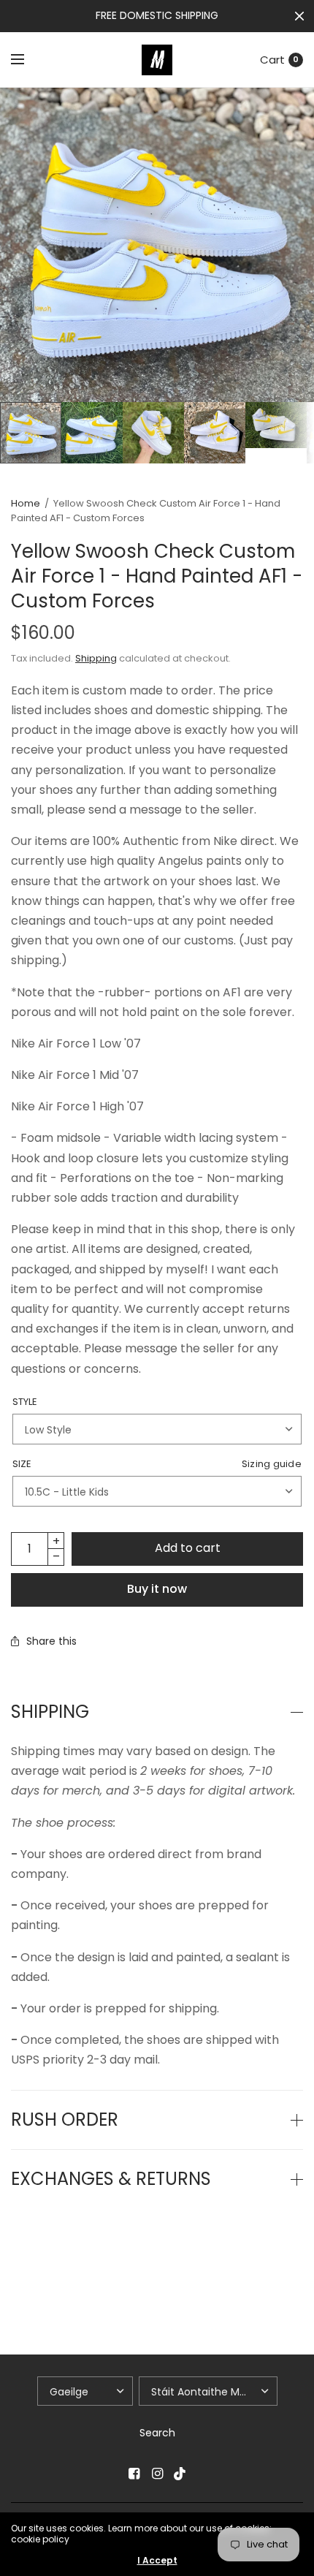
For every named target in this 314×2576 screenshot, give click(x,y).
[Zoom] (157, 245)
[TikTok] (180, 2474)
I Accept (157, 2561)
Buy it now (157, 1589)
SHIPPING (50, 1712)
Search (157, 2433)
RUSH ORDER (65, 2120)
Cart (272, 60)
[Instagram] (157, 2474)
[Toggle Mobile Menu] (27, 60)
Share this (51, 1641)
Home (26, 503)
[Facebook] (134, 2474)
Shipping (96, 658)
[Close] (299, 16)
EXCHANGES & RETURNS (111, 2179)
